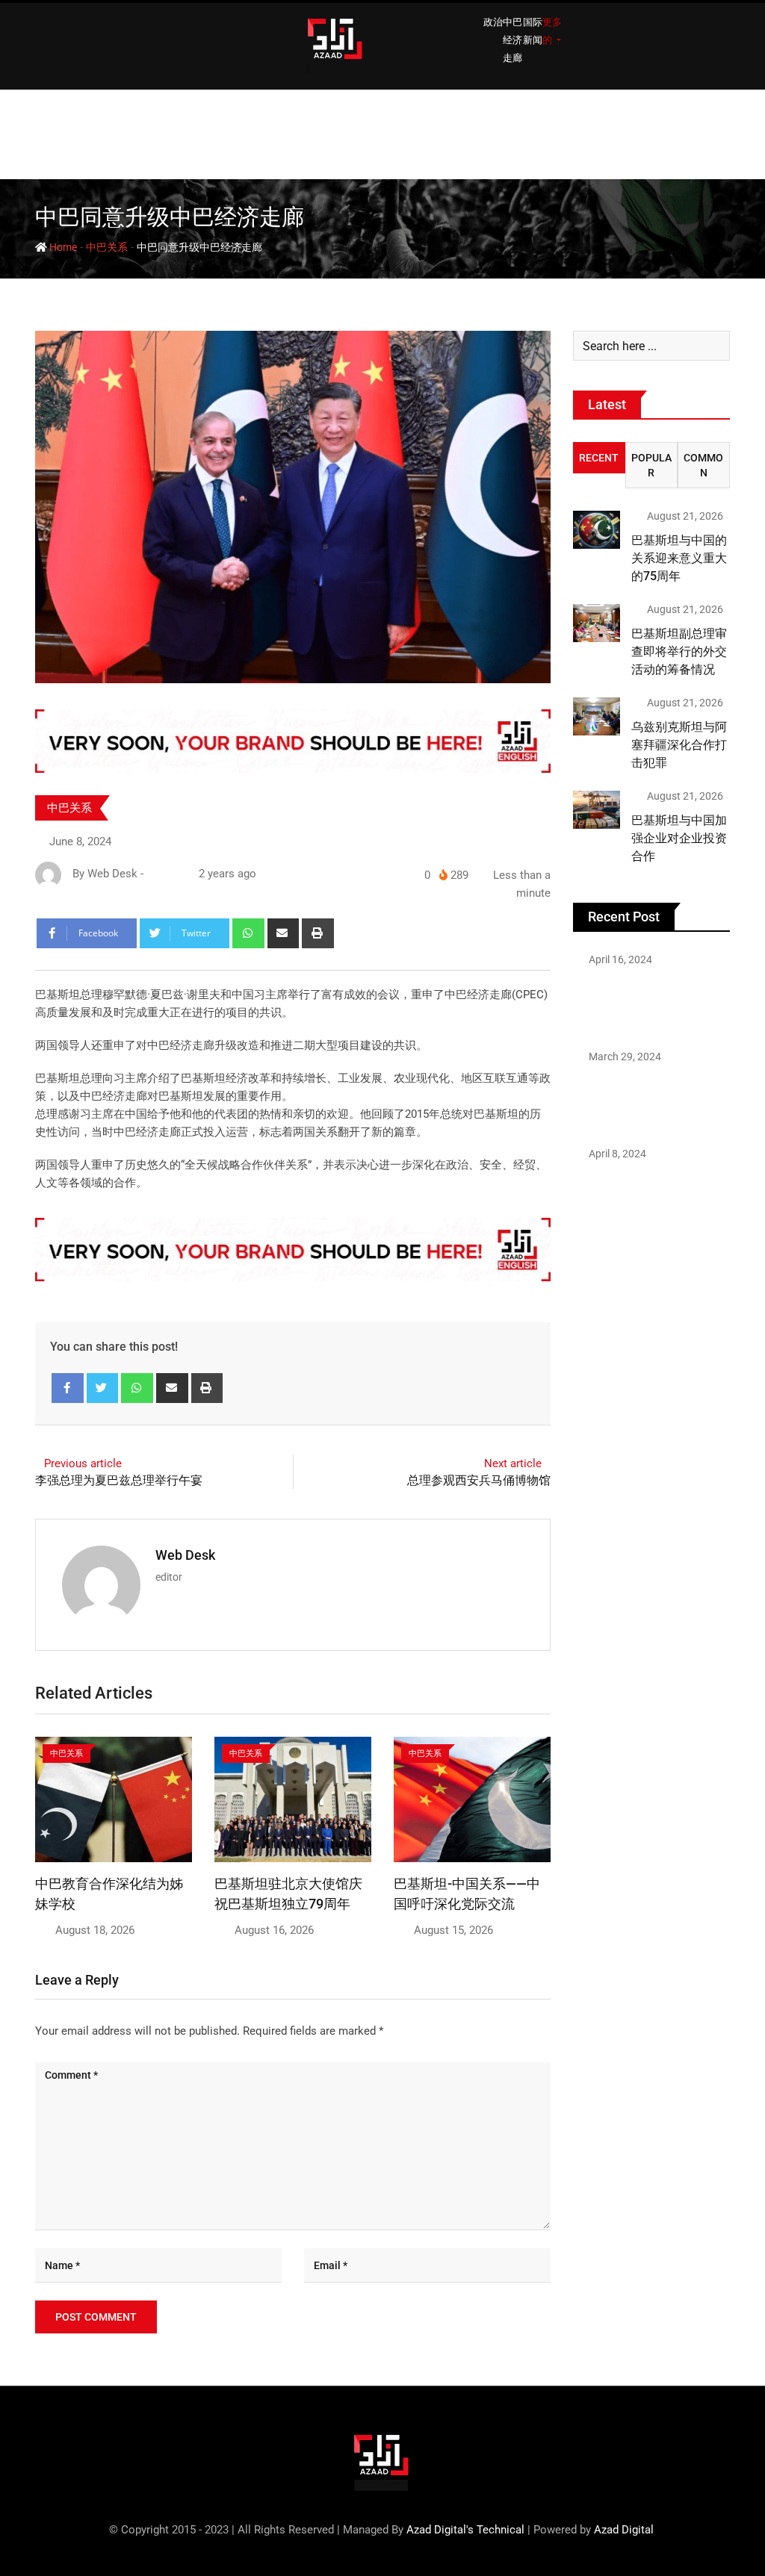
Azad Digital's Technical (465, 2530)
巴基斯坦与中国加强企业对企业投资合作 (679, 838)
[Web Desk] (154, 874)
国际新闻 (533, 31)
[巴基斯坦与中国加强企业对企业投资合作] (597, 809)
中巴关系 (107, 247)
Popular (651, 465)
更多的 (552, 31)
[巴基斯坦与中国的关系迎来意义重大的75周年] (597, 529)
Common (703, 465)
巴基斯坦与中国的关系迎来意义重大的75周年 (679, 558)
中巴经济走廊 (512, 40)
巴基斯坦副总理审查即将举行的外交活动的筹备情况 (679, 651)
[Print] (318, 933)
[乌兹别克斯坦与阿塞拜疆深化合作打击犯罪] (597, 716)
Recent (599, 458)
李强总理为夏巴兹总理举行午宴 (119, 1480)
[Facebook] (68, 1388)
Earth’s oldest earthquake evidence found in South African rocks (641, 1099)
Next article (513, 1463)
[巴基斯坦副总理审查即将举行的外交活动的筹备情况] (597, 623)
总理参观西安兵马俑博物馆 (479, 1480)
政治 (493, 22)
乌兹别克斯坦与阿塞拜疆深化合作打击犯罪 (679, 745)
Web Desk (185, 1555)
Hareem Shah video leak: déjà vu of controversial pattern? (640, 1002)
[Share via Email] (284, 933)
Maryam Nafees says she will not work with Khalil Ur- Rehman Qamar (645, 1196)
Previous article (83, 1463)
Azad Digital (624, 2530)
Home (62, 247)
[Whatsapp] (248, 933)
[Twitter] (103, 1388)
